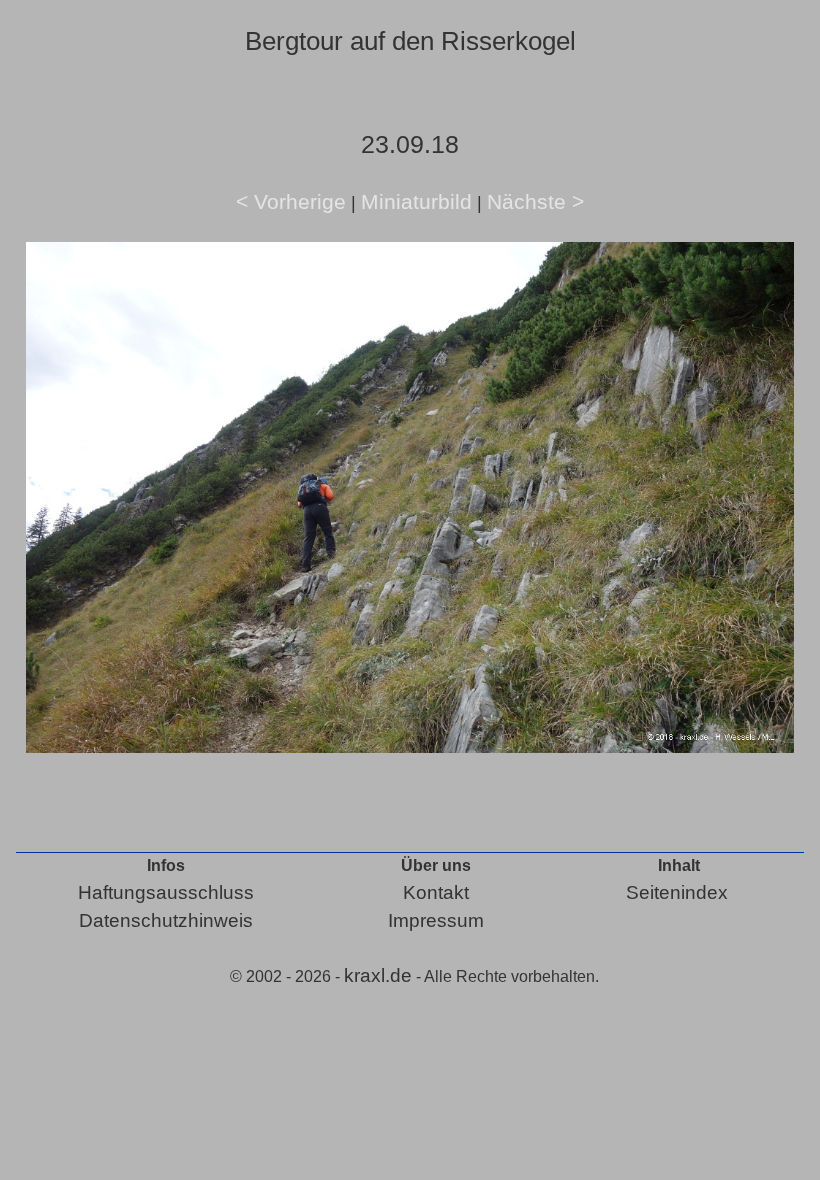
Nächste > (535, 201)
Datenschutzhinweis (166, 920)
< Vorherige (291, 201)
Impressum (436, 920)
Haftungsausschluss (166, 892)
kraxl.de (378, 975)
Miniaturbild (416, 201)
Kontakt (436, 892)
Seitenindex (677, 892)
